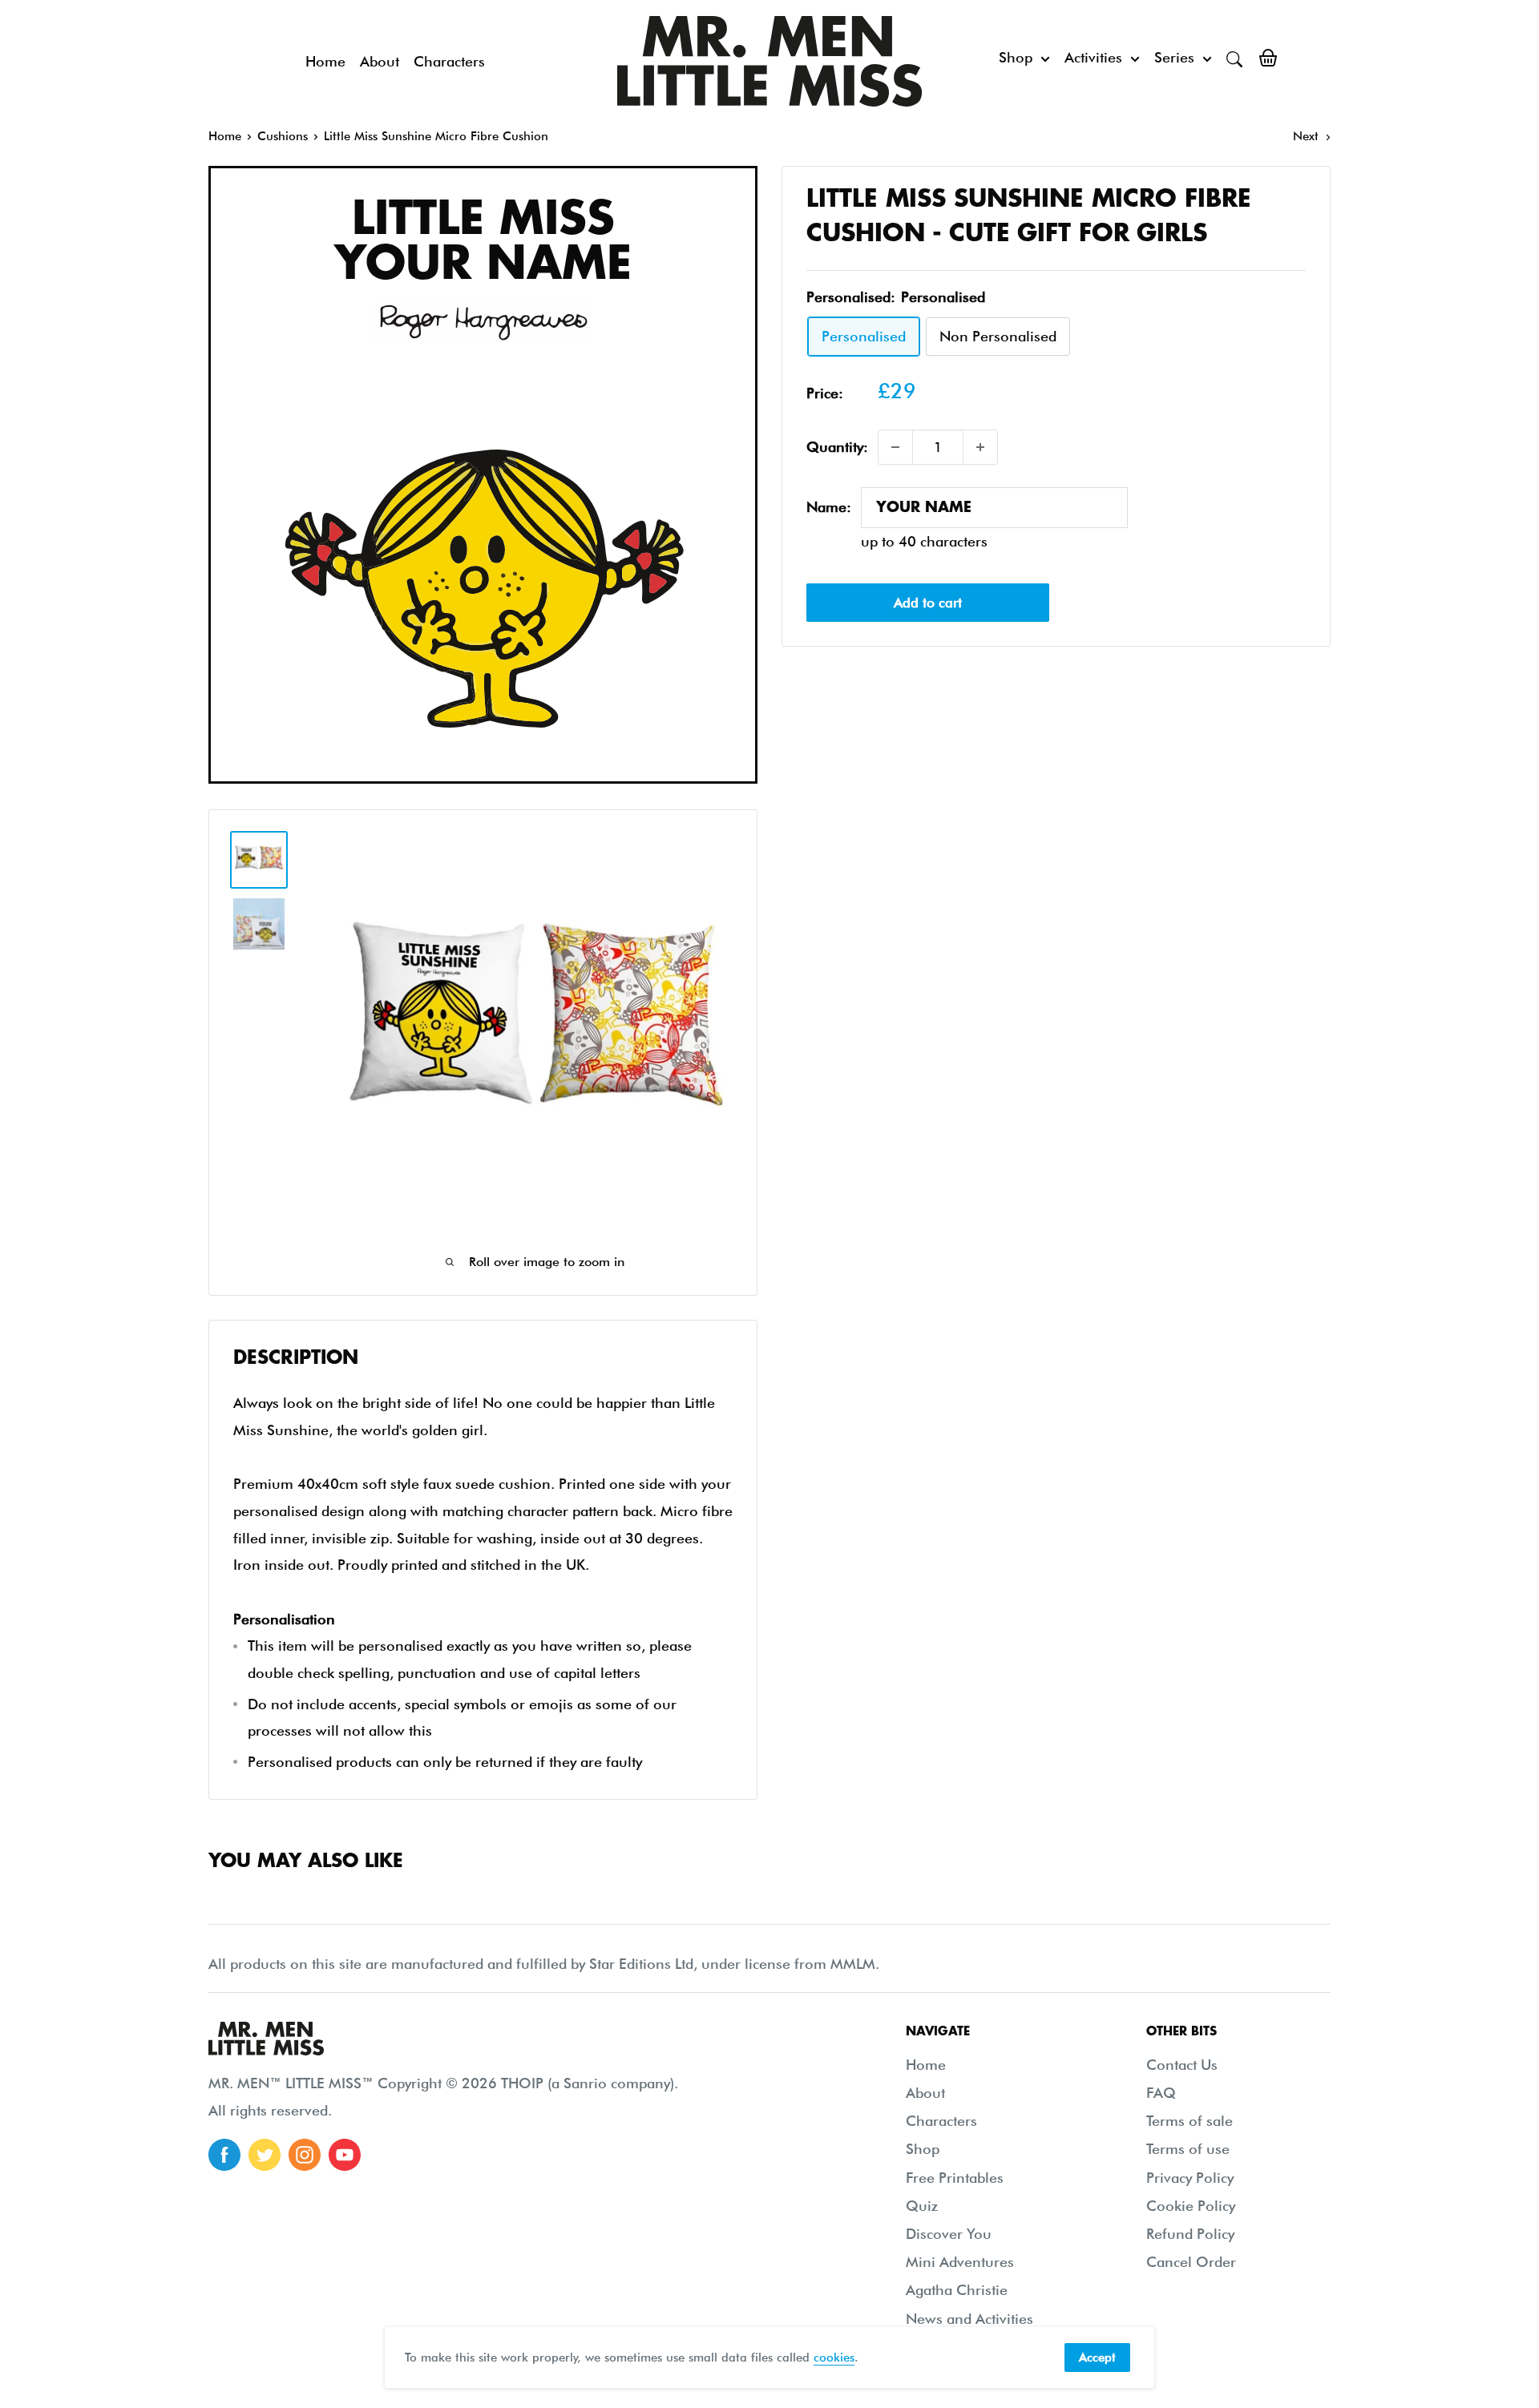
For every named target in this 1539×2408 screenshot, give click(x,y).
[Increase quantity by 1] (980, 447)
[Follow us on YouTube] (345, 2155)
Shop (1016, 57)
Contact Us (1182, 2065)
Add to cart (928, 603)
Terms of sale (1190, 2121)
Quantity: (837, 447)
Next (1306, 136)
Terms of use (1188, 2149)
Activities (1093, 57)
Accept (1097, 2358)
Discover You (949, 2234)
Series (1174, 57)
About (380, 61)
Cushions (283, 136)
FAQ (1161, 2093)
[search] (1234, 58)
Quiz (922, 2206)
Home (325, 61)
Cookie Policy (1191, 2206)
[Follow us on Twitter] (265, 2155)
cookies (834, 2358)
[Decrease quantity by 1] (895, 447)
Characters (449, 61)
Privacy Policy (1190, 2178)
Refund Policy (1190, 2234)
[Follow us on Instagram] (305, 2155)
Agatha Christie (957, 2290)
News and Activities (969, 2319)
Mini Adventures (960, 2262)
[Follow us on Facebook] (224, 2155)
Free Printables (955, 2178)
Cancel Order (1191, 2262)
